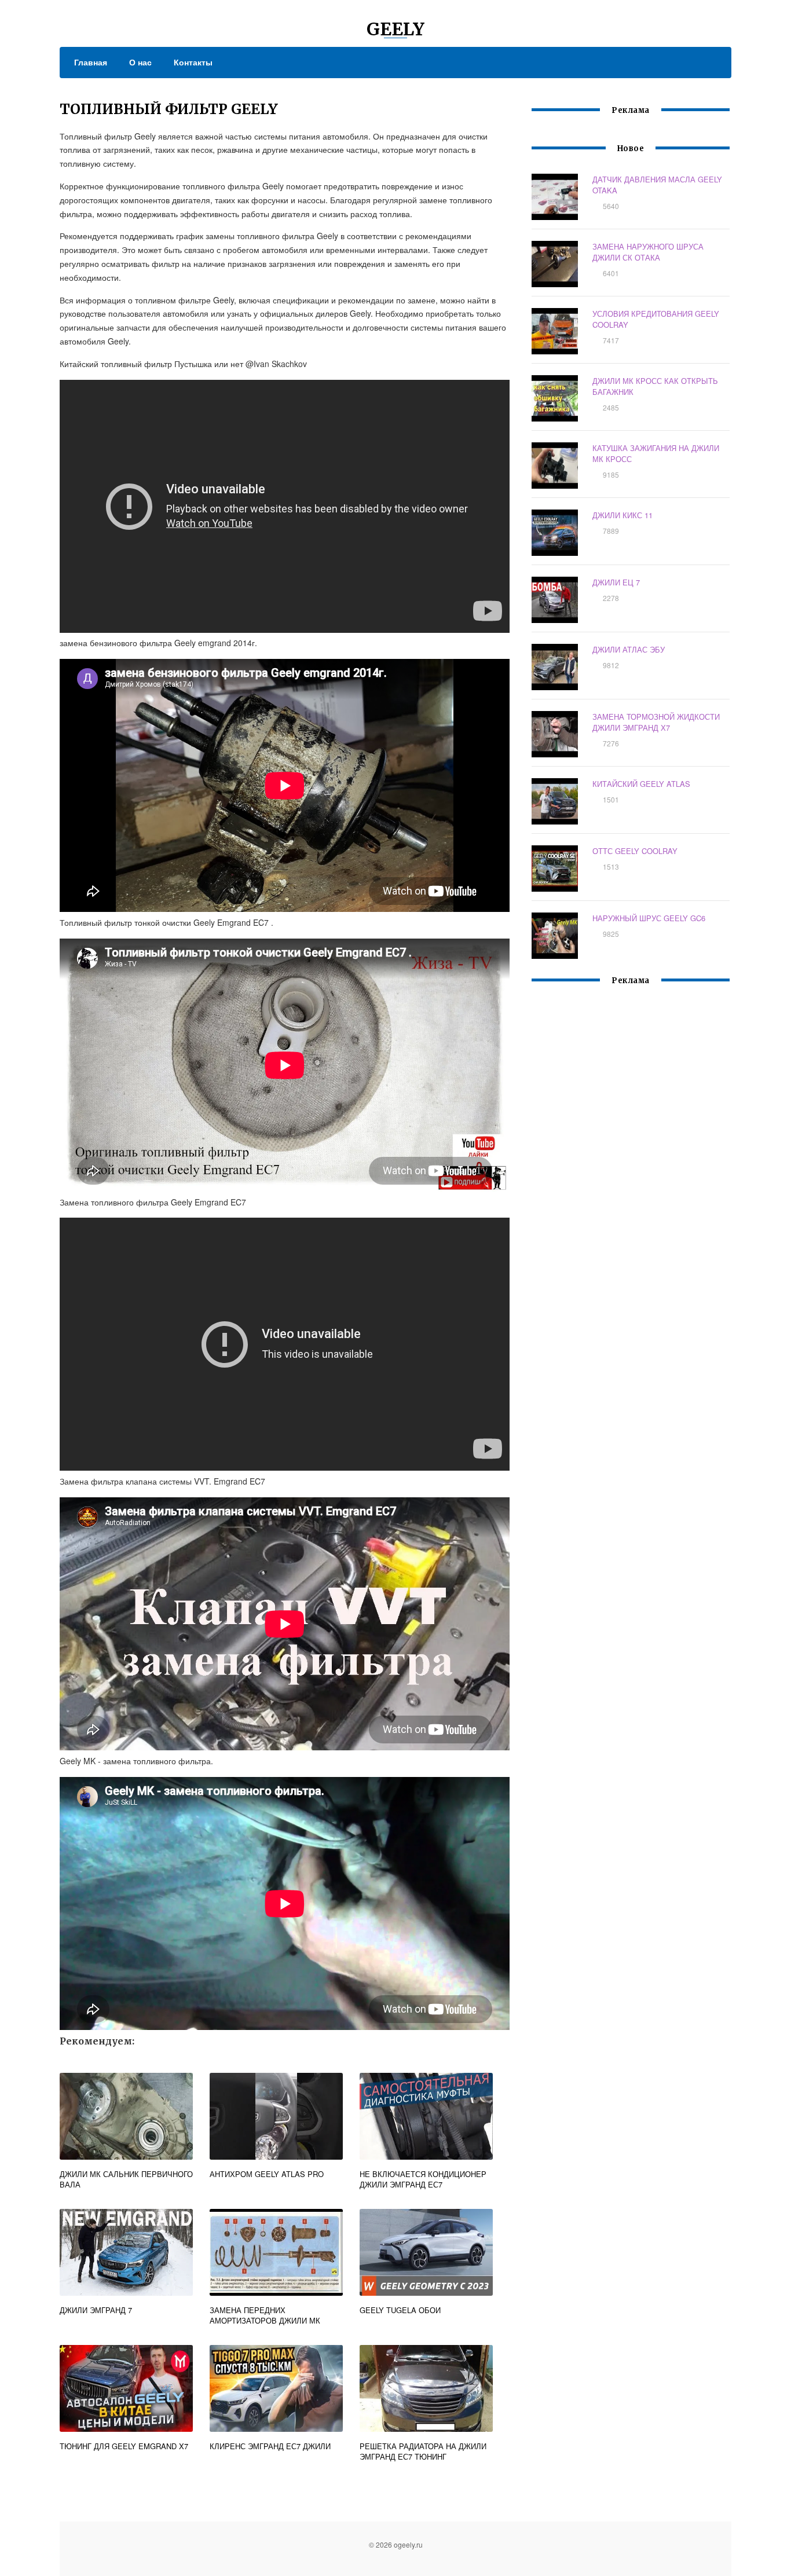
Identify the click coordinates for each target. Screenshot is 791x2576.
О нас (140, 62)
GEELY (395, 29)
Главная (91, 62)
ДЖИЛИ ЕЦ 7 (616, 582)
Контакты (193, 62)
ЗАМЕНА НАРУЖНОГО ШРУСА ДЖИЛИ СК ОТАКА (648, 252)
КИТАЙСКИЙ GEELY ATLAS (641, 784)
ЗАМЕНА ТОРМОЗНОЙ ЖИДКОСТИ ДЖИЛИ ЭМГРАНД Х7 (656, 722)
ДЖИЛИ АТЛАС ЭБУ (629, 649)
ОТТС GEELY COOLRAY (635, 851)
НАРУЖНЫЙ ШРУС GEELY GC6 (649, 918)
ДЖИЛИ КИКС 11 (622, 515)
